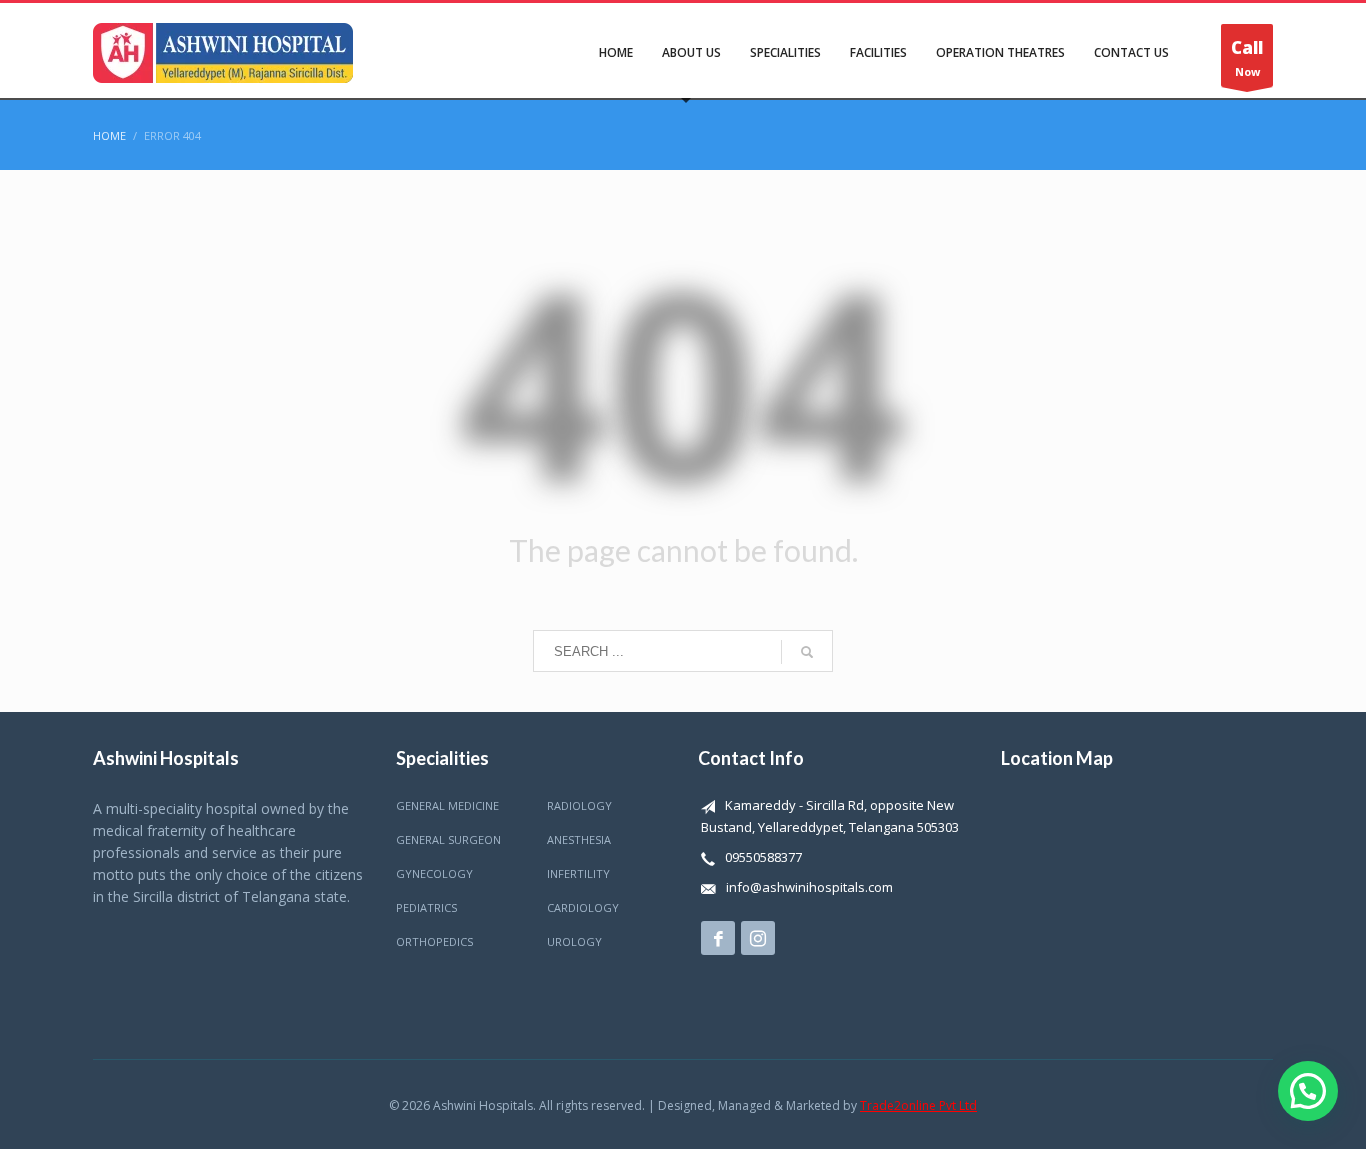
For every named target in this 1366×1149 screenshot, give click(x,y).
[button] (1308, 1091)
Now (1247, 57)
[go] (807, 652)
